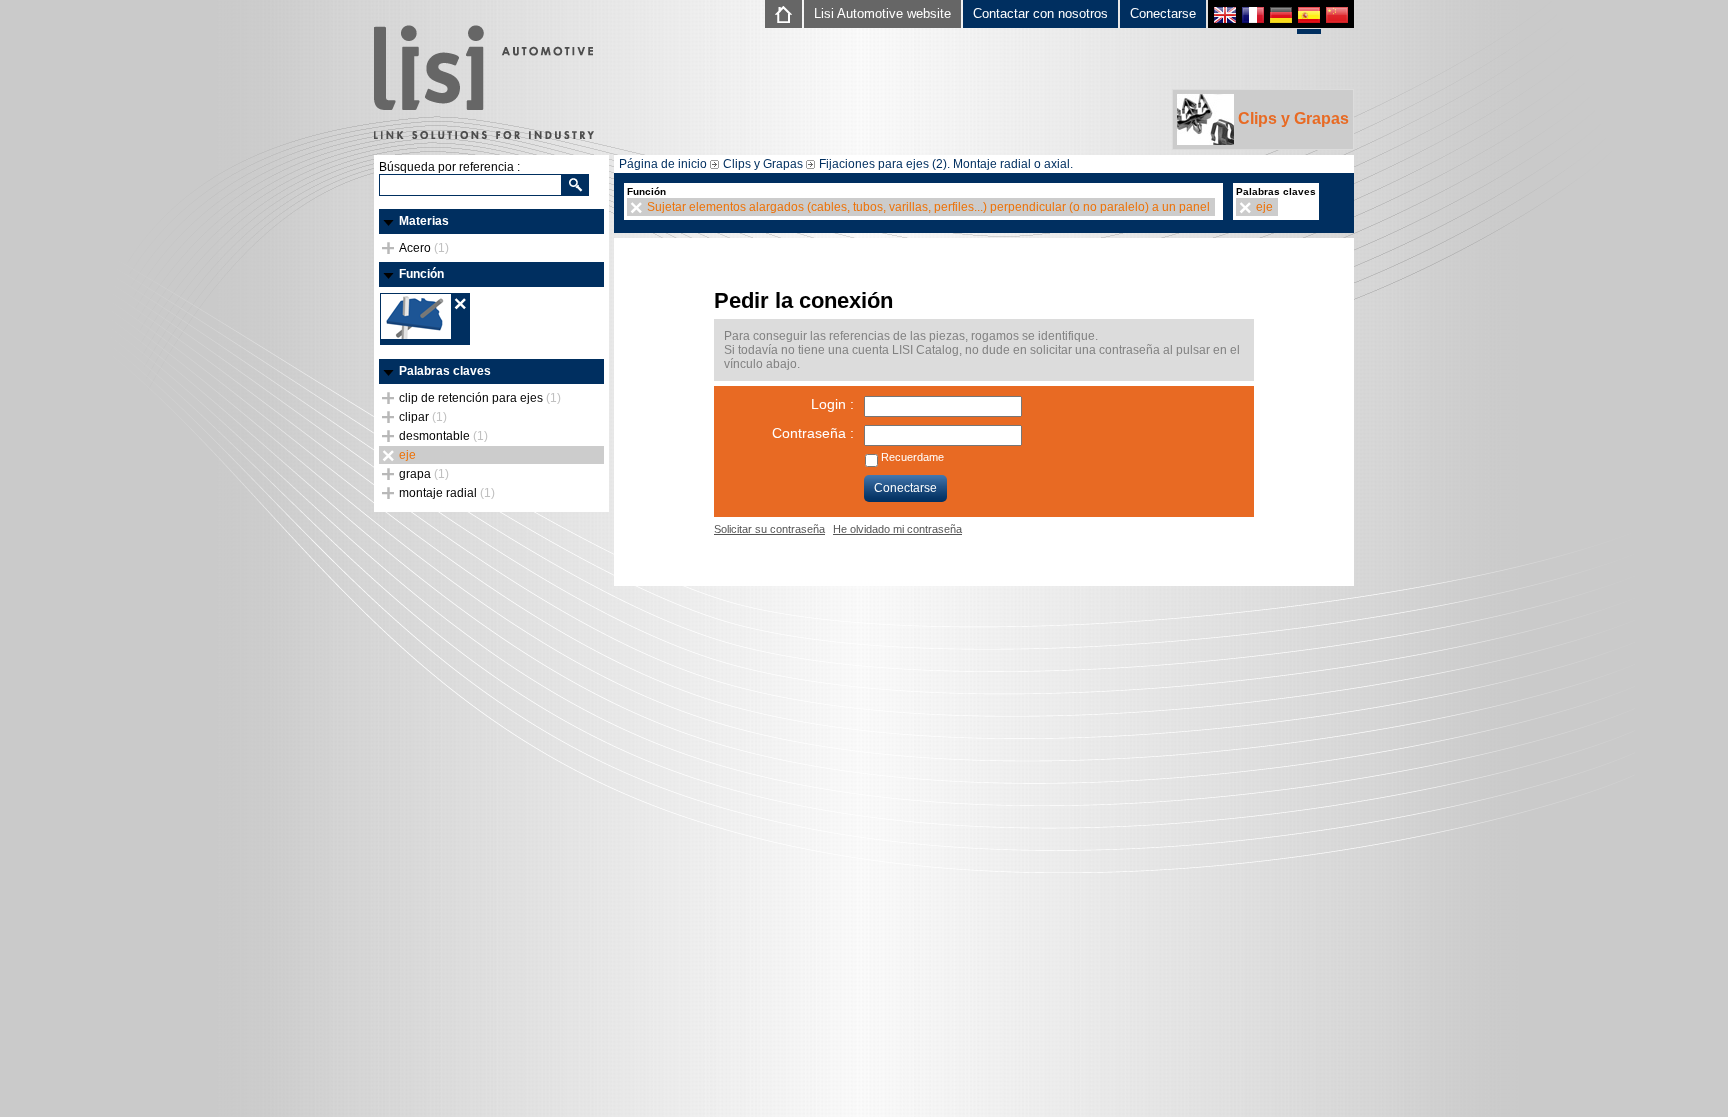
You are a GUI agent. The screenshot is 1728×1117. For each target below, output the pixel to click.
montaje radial (447, 493)
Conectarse (1163, 13)
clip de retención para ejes (480, 398)
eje (407, 455)
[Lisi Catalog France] (1253, 17)
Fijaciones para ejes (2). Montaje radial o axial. (946, 164)
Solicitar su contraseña (769, 529)
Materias (424, 221)
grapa (424, 474)
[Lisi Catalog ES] (1309, 20)
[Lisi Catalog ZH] (1337, 17)
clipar (423, 417)
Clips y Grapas (1291, 118)
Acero (424, 248)
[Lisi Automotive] (484, 84)
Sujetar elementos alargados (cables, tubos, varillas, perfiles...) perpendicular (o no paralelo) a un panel (928, 207)
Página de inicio (663, 164)
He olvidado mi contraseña (897, 529)
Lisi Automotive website (882, 13)
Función (421, 274)
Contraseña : (813, 433)
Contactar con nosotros (1040, 13)
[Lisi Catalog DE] (1281, 17)
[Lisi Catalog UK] (1225, 17)
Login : (832, 404)
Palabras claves (445, 371)
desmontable (443, 436)
